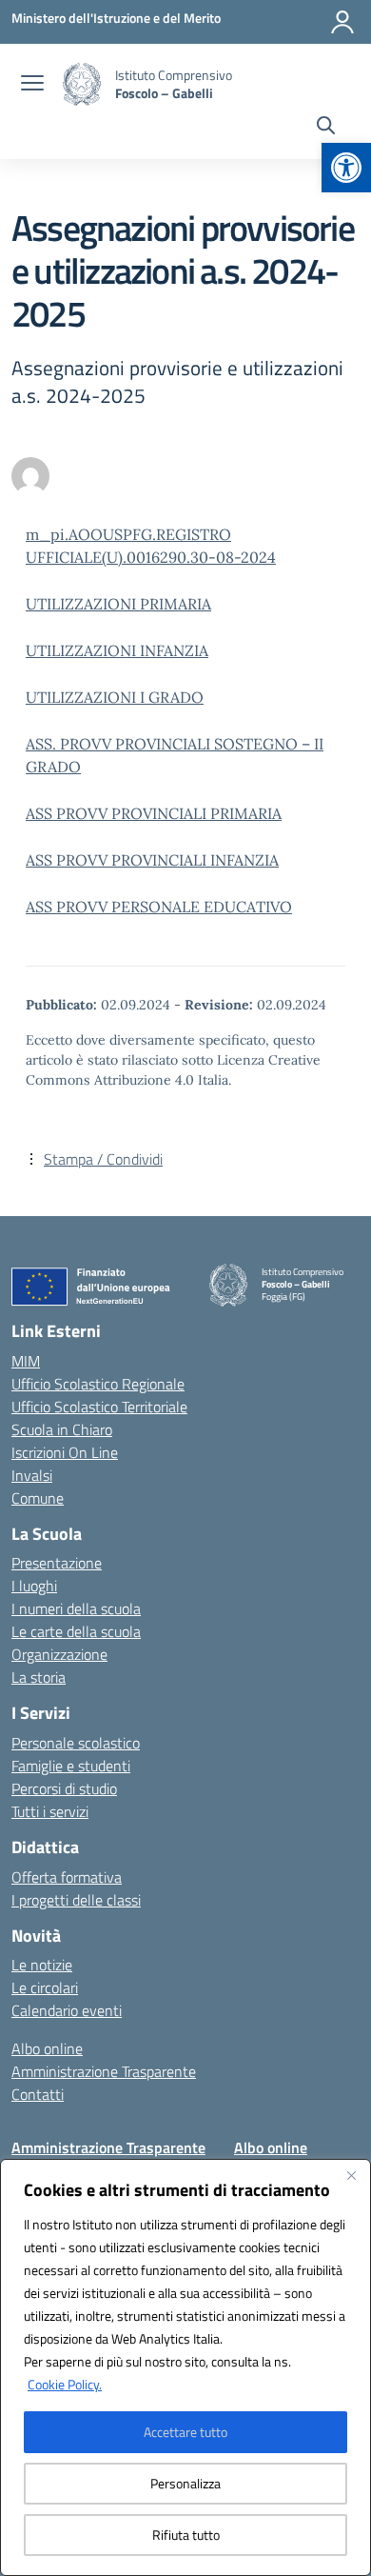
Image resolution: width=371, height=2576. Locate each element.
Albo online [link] (47, 2048)
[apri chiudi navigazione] (32, 85)
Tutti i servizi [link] (50, 1811)
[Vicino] (351, 2175)
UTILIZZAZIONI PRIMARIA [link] (118, 604)
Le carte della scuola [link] (76, 1631)
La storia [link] (39, 1677)
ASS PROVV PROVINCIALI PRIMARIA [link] (154, 813)
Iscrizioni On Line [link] (65, 1452)
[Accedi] (342, 22)
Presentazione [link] (57, 1563)
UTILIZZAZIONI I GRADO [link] (115, 697)
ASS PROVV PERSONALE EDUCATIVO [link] (159, 907)
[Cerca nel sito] (326, 128)
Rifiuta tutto (186, 2535)
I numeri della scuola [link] (76, 1608)
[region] (185, 2367)
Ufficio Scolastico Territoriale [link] (99, 1407)
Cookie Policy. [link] (65, 2384)
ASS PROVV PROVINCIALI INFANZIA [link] (152, 860)
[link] (346, 168)
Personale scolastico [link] (76, 1743)
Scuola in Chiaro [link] (62, 1429)
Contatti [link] (38, 2094)
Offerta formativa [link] (67, 1877)
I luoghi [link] (34, 1586)
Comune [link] (38, 1498)
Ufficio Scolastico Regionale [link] (98, 1384)
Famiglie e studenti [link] (71, 1766)
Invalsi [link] (32, 1475)
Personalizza (185, 2483)
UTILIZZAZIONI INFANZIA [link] (117, 650)
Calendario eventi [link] (67, 2010)
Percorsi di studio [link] (64, 1788)
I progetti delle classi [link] (76, 1900)
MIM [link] (26, 1361)
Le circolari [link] (45, 1987)
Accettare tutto (185, 2432)
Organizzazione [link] (59, 1654)
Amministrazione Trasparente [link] (104, 2071)
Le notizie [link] (42, 1965)
